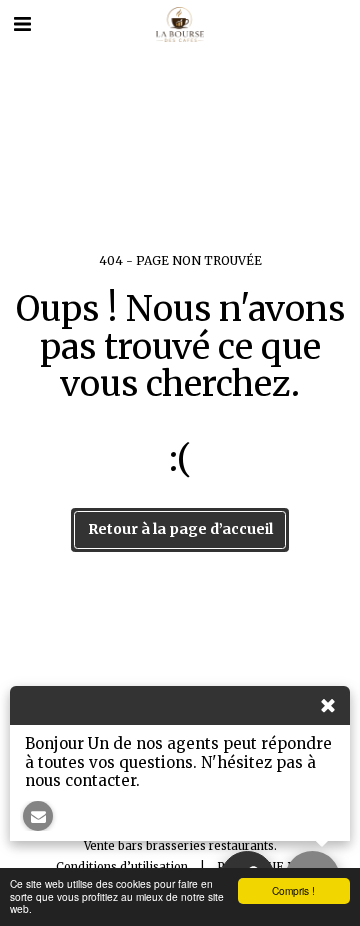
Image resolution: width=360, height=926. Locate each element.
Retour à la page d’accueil (180, 529)
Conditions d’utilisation (122, 867)
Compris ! (293, 890)
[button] (22, 23)
